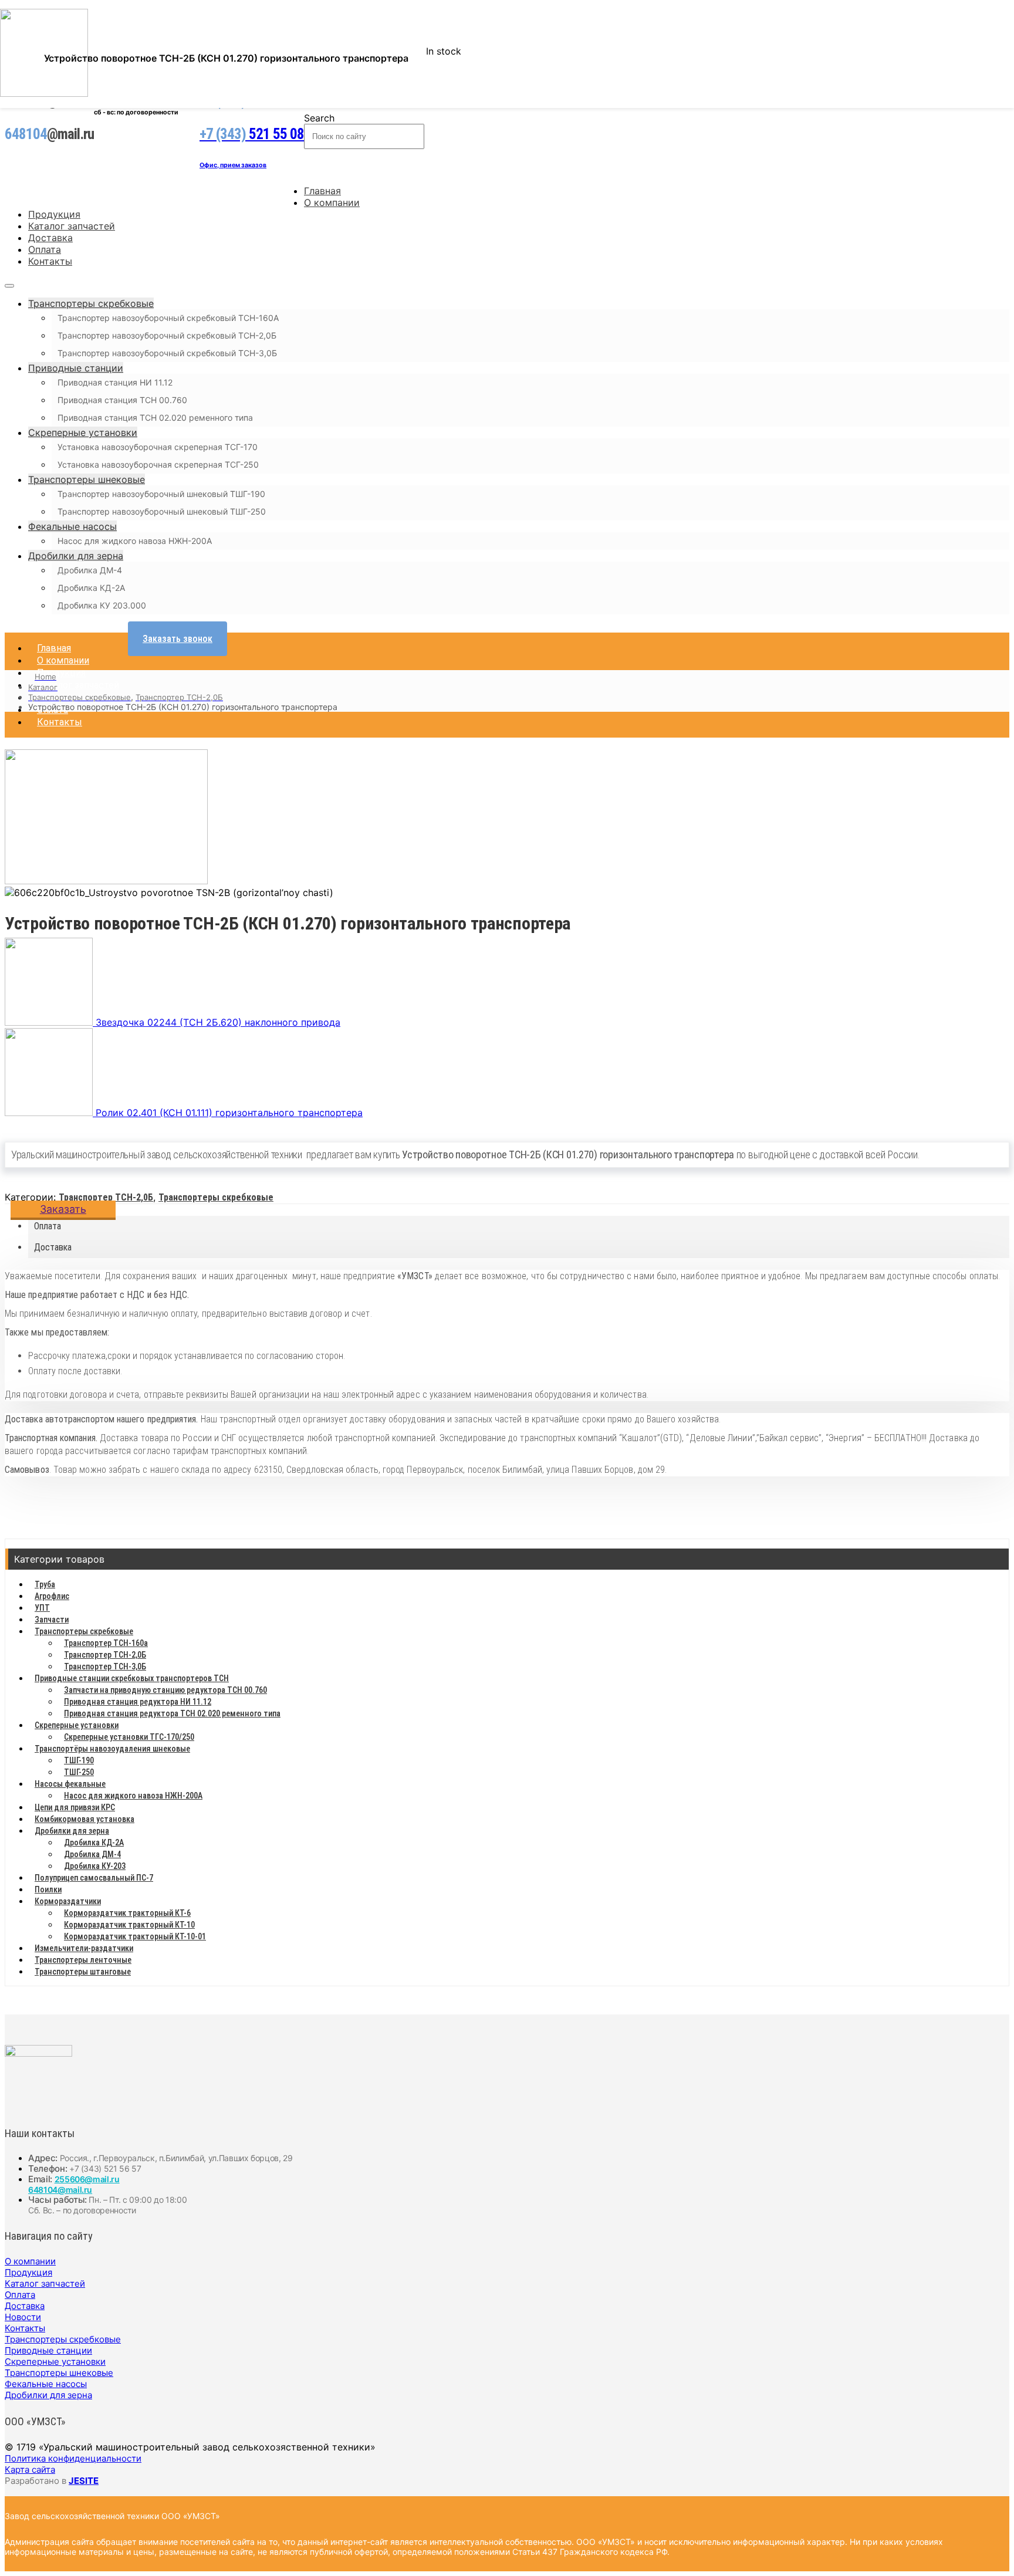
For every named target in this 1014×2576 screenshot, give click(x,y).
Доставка (50, 238)
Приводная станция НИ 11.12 (115, 382)
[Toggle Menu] (9, 286)
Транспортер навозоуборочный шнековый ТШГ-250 (162, 511)
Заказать (63, 1209)
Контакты (50, 261)
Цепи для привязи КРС (75, 1807)
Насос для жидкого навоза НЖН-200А (135, 541)
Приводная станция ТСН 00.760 (122, 400)
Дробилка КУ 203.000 (102, 605)
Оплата (45, 249)
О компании (332, 202)
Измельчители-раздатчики (84, 1948)
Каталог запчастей (72, 226)
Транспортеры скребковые (91, 303)
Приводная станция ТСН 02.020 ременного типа (155, 417)
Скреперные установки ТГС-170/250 (129, 1737)
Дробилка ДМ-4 (90, 570)
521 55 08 (252, 134)
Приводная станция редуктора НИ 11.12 (138, 1702)
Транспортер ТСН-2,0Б (106, 1197)
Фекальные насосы (72, 526)
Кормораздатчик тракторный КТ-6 (127, 1913)
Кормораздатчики (68, 1901)
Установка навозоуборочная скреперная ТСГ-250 (158, 464)
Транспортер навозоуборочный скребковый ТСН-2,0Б (167, 335)
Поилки (48, 1889)
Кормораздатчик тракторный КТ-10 (129, 1925)
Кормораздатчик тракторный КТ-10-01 (135, 1936)
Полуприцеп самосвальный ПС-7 (94, 1878)
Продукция (54, 214)
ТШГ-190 (79, 1760)
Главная (322, 191)
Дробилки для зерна (76, 556)
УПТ (42, 1608)
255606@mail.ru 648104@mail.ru (74, 2184)
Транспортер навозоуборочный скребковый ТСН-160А (168, 318)
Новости (23, 2317)
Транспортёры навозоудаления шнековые (112, 1749)
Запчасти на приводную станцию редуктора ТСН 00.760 (165, 1690)
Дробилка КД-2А (91, 588)
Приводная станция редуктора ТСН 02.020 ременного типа (172, 1713)
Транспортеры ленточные (83, 1960)
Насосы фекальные (70, 1784)
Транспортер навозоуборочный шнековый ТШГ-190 (161, 494)
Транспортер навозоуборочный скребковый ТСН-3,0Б (167, 353)
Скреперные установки (83, 432)
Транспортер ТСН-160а (106, 1643)
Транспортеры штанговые (83, 1972)
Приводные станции (76, 368)
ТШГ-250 (79, 1772)
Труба (45, 1584)
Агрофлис (52, 1596)
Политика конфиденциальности (73, 2458)
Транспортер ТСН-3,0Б (105, 1666)
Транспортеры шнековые (87, 479)
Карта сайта (30, 2469)
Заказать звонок (178, 639)
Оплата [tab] (48, 1226)
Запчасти (52, 1620)
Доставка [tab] (53, 1247)
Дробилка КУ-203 (95, 1866)
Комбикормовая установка (84, 1819)
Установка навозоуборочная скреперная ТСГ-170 (158, 447)
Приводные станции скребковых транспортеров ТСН (132, 1678)
